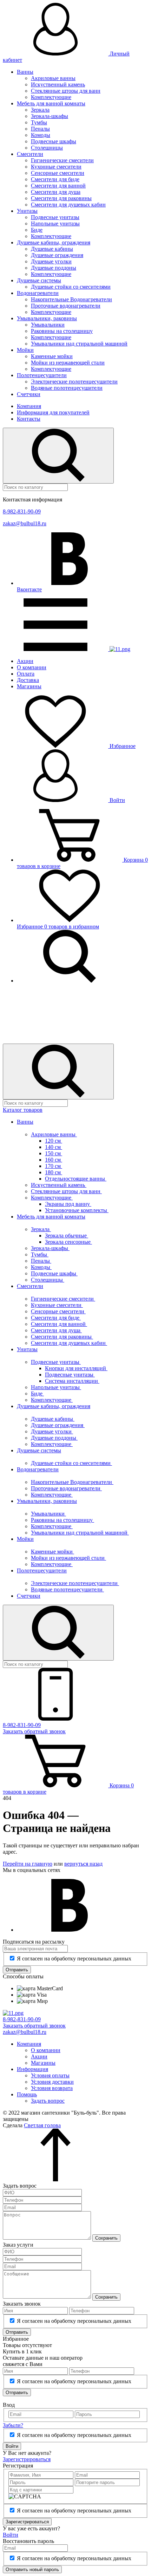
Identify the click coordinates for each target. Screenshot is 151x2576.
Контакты (29, 419)
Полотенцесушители (42, 375)
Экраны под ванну (68, 1204)
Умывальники (48, 325)
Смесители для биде (55, 179)
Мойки (25, 350)
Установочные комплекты (77, 1210)
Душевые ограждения (57, 255)
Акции (25, 661)
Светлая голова (42, 2125)
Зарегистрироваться (27, 2459)
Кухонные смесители (56, 167)
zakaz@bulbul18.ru (25, 523)
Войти (117, 800)
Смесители (30, 154)
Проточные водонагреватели (66, 306)
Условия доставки (52, 2082)
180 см (54, 1172)
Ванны (25, 72)
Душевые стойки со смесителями (71, 287)
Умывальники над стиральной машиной (79, 344)
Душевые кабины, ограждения (54, 242)
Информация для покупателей (53, 412)
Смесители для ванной (58, 186)
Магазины (29, 686)
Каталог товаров (23, 1110)
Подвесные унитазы (55, 217)
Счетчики (29, 394)
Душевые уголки (51, 261)
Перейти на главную (28, 1864)
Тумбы (39, 122)
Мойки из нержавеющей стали (68, 363)
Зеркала (40, 110)
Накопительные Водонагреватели (71, 299)
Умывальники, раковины (47, 318)
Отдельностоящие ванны (76, 1179)
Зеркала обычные (67, 1236)
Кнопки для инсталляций (76, 1368)
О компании (32, 667)
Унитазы (27, 211)
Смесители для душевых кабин (68, 205)
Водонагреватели (38, 293)
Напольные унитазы (55, 224)
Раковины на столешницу (62, 331)
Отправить (17, 1970)
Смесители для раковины (61, 198)
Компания (29, 406)
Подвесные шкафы (54, 141)
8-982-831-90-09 (22, 511)
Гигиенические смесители (62, 160)
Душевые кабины (52, 249)
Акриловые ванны (53, 78)
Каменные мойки (52, 356)
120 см (54, 1141)
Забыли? (13, 2425)
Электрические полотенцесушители (74, 382)
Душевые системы (39, 280)
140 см (54, 1147)
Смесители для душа (56, 192)
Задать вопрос (48, 2101)
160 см (54, 1160)
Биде (37, 230)
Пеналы (40, 129)
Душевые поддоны (54, 268)
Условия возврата (52, 2088)
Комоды (41, 135)
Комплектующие (51, 97)
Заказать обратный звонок (34, 2026)
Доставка (28, 680)
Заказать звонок (34, 1731)
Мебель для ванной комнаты (51, 103)
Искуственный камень (58, 84)
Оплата (26, 674)
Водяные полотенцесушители (67, 388)
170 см (54, 1166)
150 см (54, 1153)
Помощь (27, 2094)
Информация (32, 2069)
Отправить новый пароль (32, 2570)
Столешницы (47, 148)
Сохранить (106, 2238)
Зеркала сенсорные (68, 1242)
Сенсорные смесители (58, 173)
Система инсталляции (72, 1381)
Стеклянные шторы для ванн (66, 91)
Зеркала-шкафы (50, 116)
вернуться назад (83, 1864)
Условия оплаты (50, 2075)
